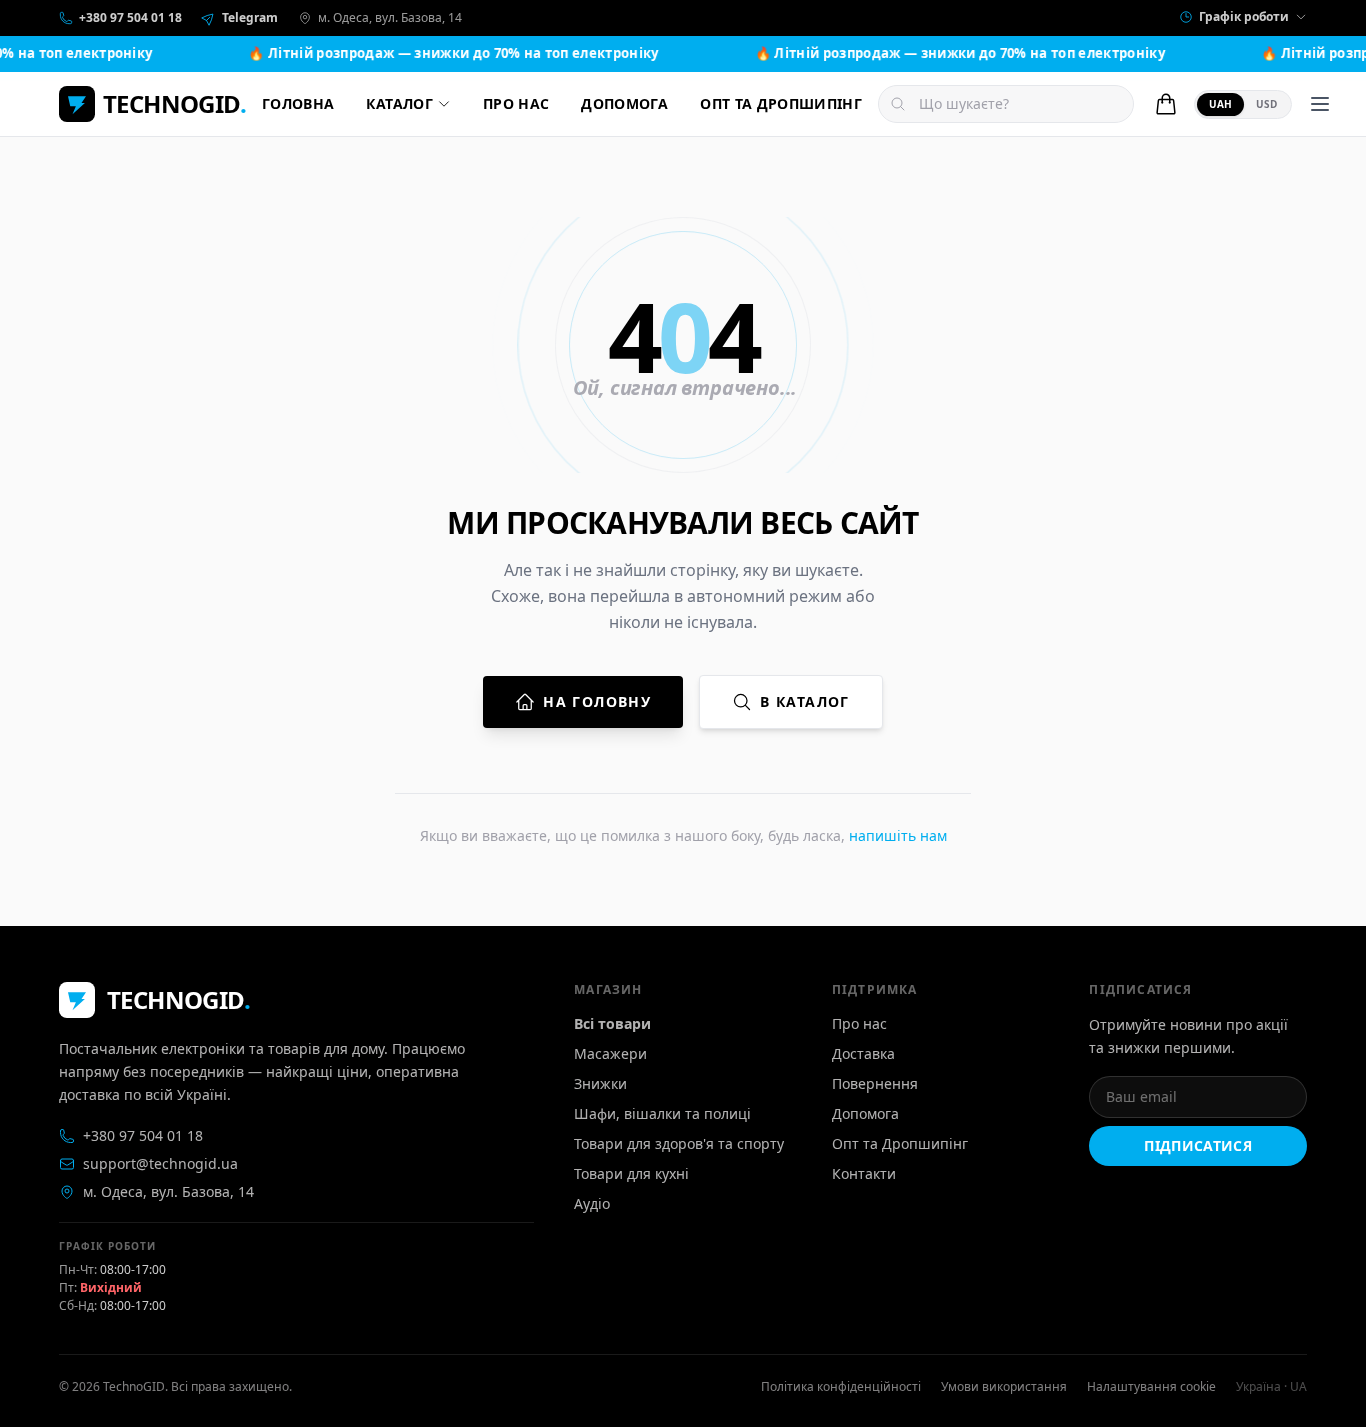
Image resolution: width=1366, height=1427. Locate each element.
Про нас (516, 103)
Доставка (863, 1053)
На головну (597, 701)
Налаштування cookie (1151, 1387)
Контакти (864, 1173)
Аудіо (592, 1203)
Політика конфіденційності (841, 1387)
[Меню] (1320, 104)
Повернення (875, 1083)
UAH (1220, 104)
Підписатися (1198, 1145)
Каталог (399, 103)
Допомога (624, 103)
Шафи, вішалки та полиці (662, 1113)
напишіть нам (898, 835)
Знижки (600, 1083)
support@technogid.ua (160, 1163)
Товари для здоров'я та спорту (679, 1143)
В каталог (805, 701)
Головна (298, 103)
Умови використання (1004, 1387)
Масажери (610, 1053)
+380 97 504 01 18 (143, 1135)
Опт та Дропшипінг (900, 1143)
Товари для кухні (631, 1173)
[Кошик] (1166, 104)
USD (1266, 104)
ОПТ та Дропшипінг (781, 103)
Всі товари (612, 1023)
